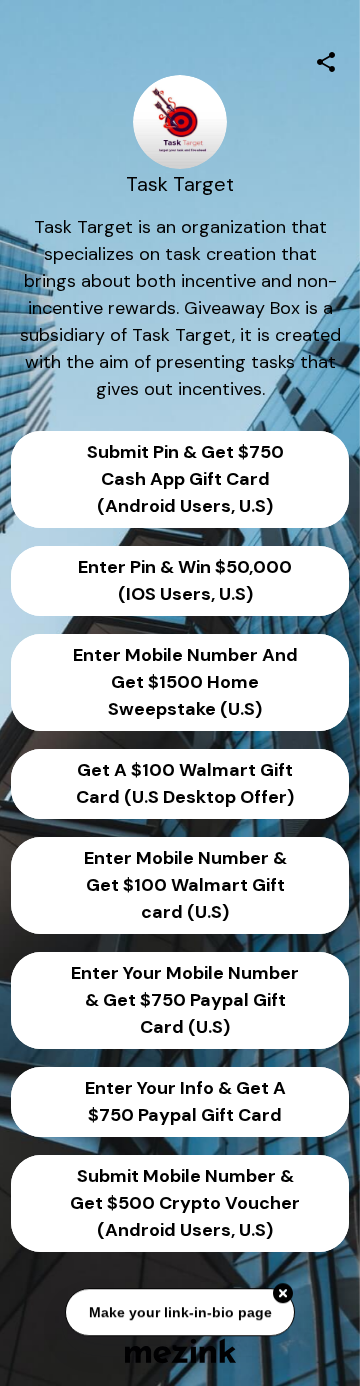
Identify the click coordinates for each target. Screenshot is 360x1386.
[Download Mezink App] (180, 1350)
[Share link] (326, 59)
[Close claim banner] (283, 1294)
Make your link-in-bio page (179, 1313)
